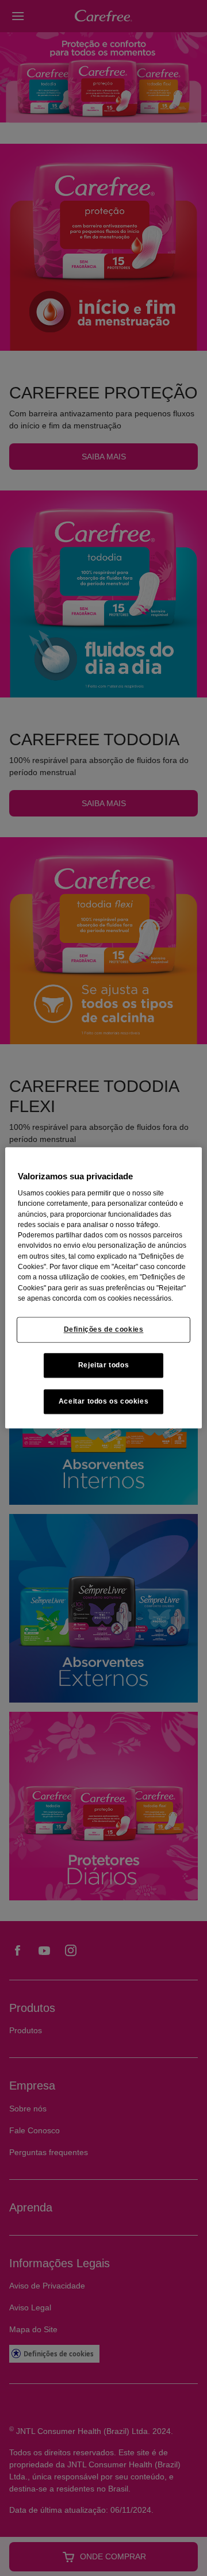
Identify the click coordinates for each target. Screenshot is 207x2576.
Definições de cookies (104, 1329)
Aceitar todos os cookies (104, 1402)
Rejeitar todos (104, 1366)
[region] (103, 1288)
